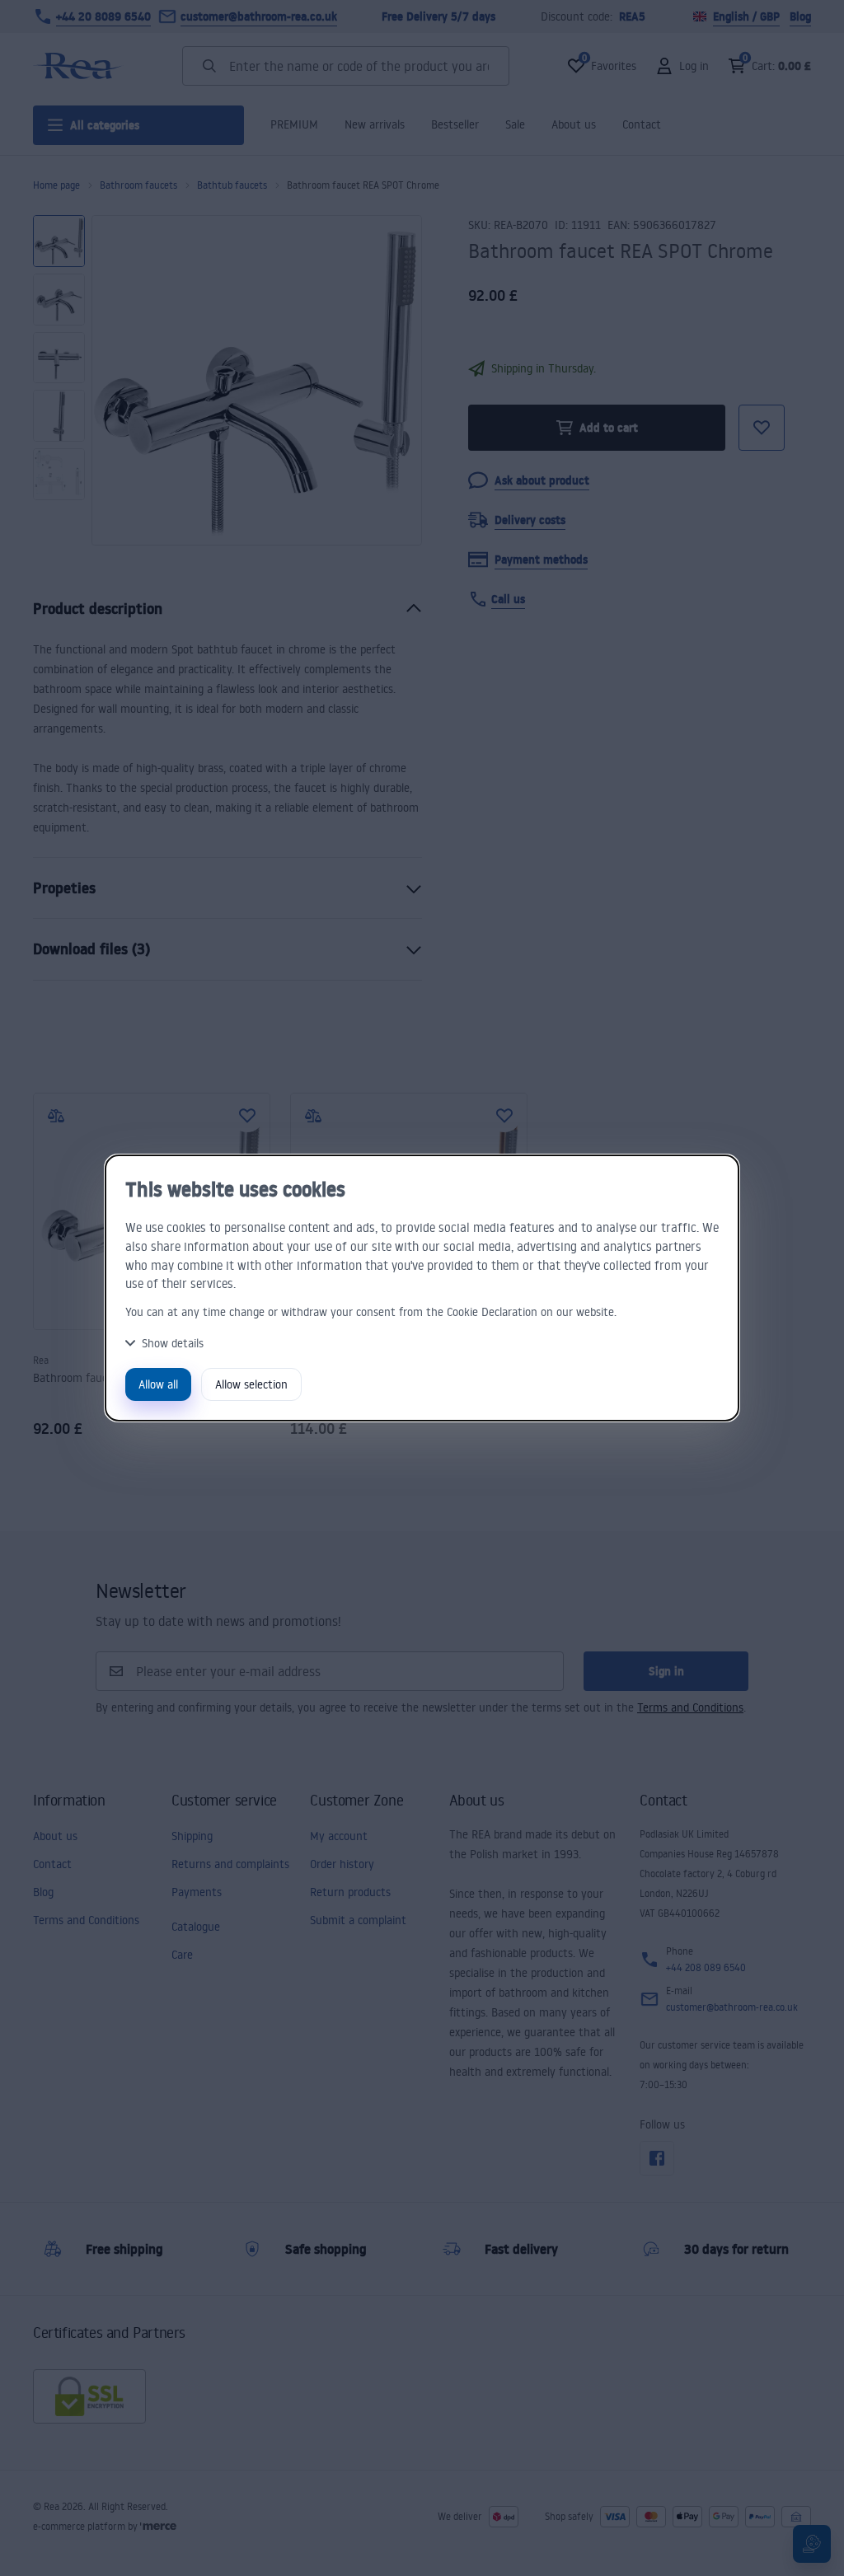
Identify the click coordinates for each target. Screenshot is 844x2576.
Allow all (158, 1384)
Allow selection (251, 1384)
